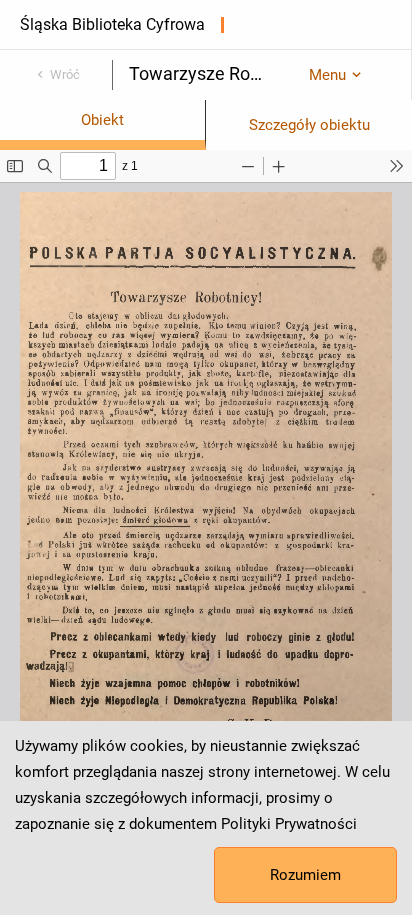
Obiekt (102, 120)
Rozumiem (305, 875)
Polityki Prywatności (289, 824)
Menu (327, 75)
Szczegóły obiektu (309, 125)
